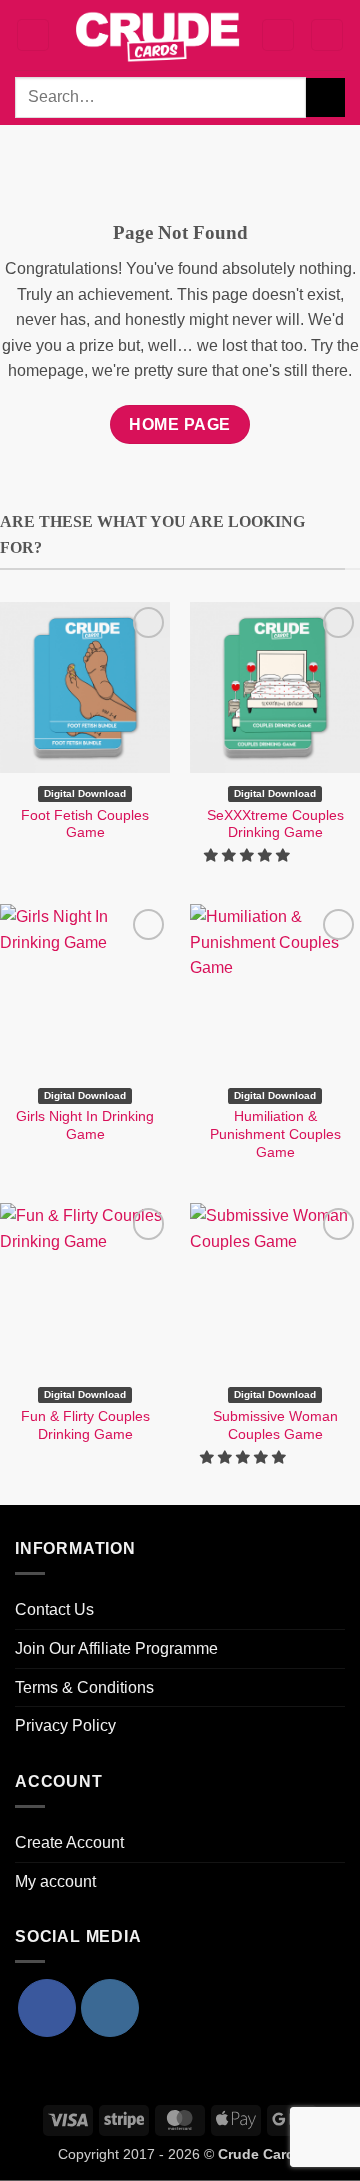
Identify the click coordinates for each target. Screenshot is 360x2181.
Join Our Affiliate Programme (116, 1648)
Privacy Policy (65, 1725)
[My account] (278, 35)
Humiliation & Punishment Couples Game (275, 1134)
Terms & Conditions (84, 1687)
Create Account (69, 1842)
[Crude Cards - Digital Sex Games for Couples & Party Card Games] (158, 35)
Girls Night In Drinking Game (85, 1125)
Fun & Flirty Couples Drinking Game (85, 1425)
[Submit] (325, 97)
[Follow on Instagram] (110, 2008)
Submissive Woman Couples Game (275, 1425)
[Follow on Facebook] (47, 2008)
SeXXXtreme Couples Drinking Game (275, 824)
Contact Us (54, 1609)
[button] (33, 35)
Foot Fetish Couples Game (85, 824)
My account (55, 1881)
